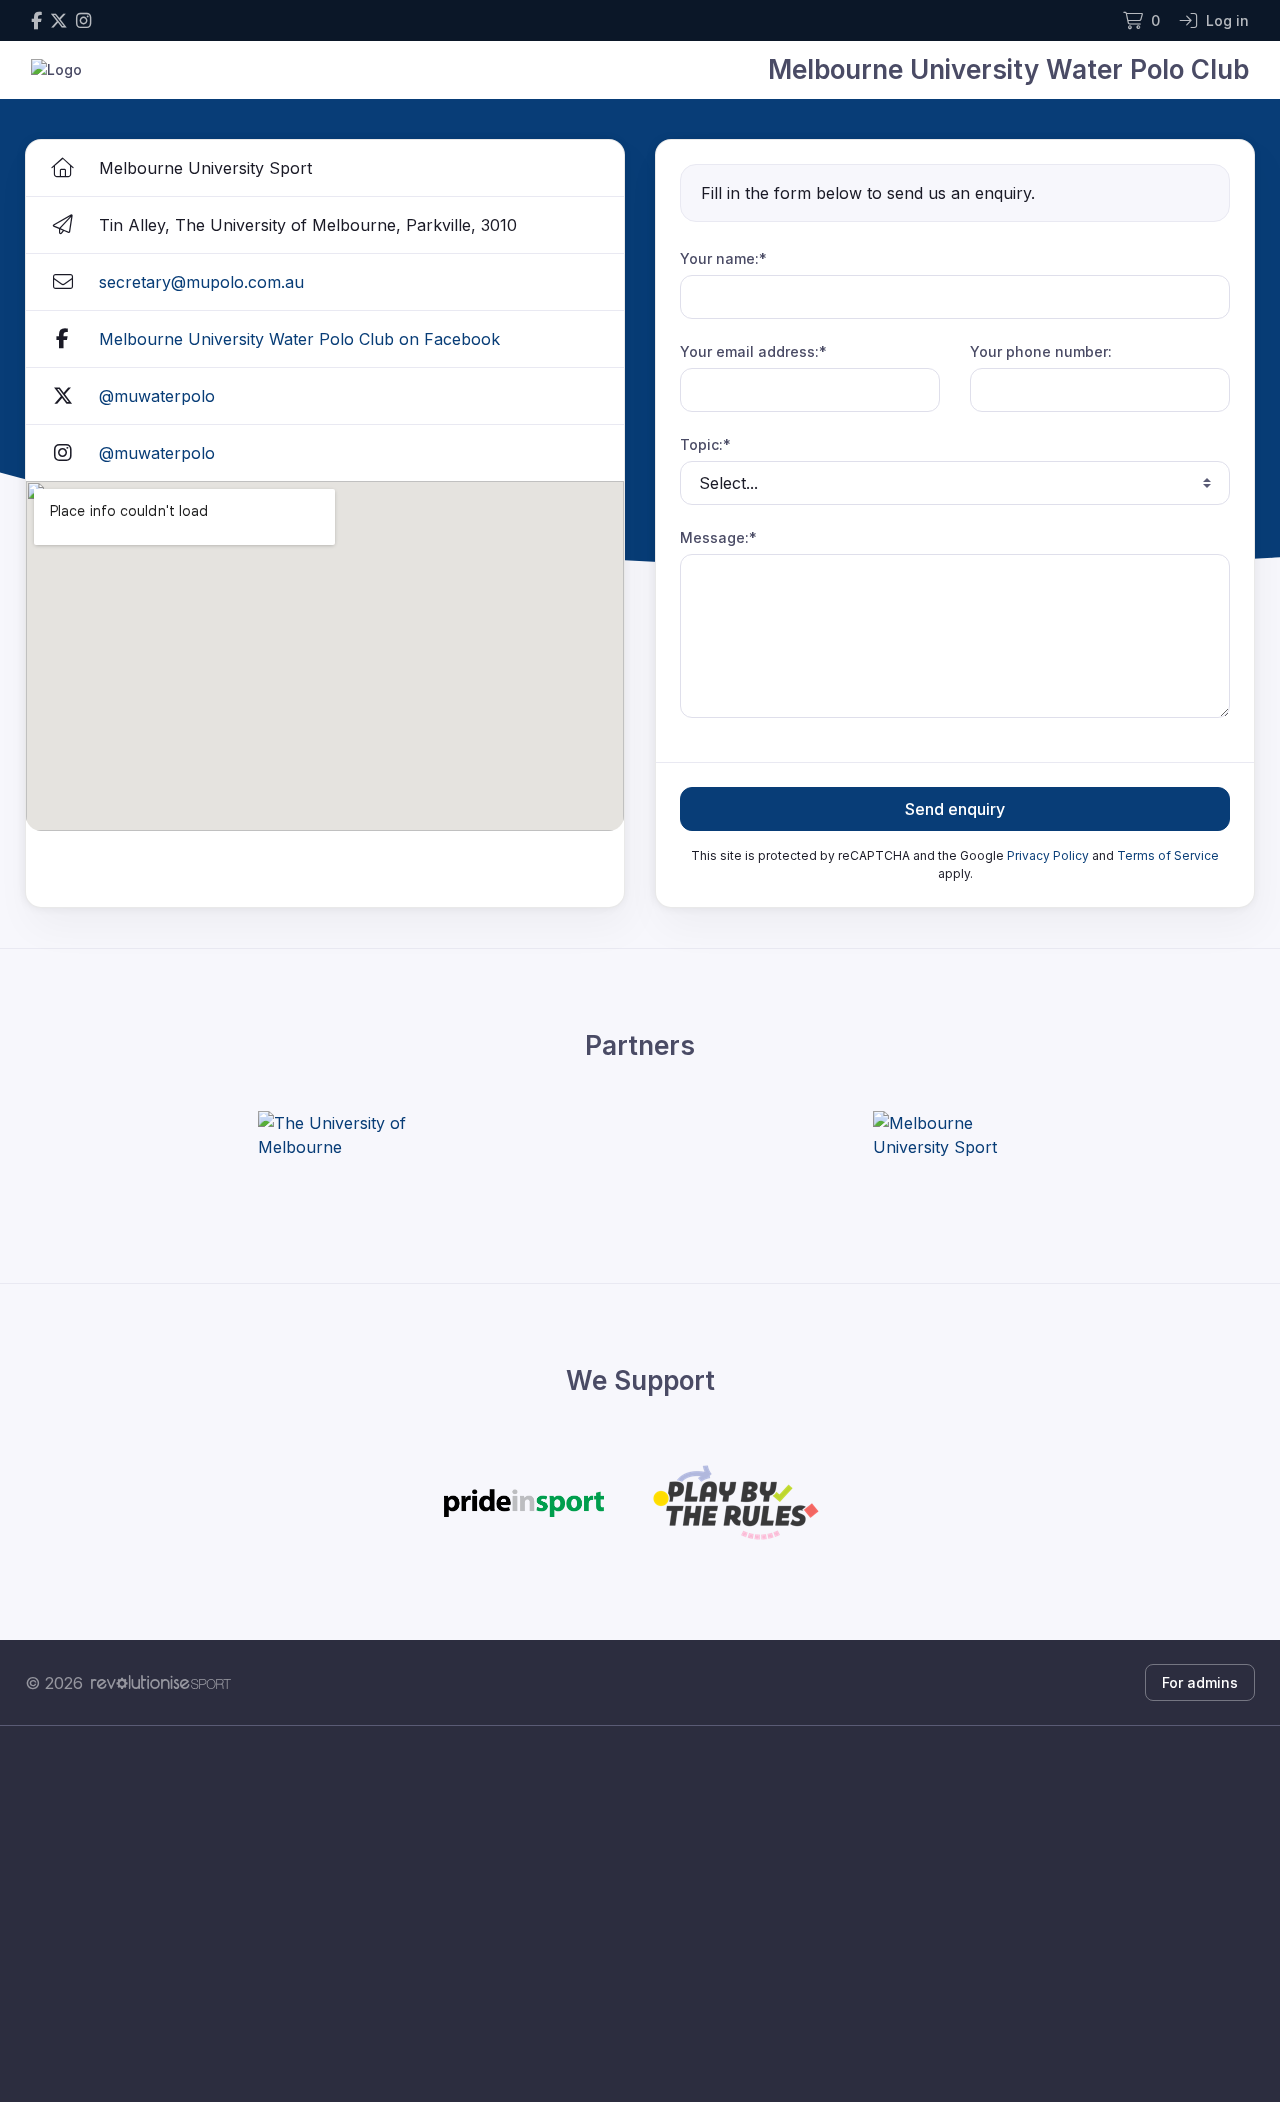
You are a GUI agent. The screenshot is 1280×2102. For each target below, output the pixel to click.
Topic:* (705, 444)
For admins (1200, 1682)
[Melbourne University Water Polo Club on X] (59, 20)
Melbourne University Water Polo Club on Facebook (299, 339)
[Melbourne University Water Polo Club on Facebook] (36, 20)
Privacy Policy (1048, 855)
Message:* (718, 537)
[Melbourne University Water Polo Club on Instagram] (83, 20)
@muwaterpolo (157, 396)
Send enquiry (955, 809)
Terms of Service (1168, 855)
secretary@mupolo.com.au (201, 282)
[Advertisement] (625, 1914)
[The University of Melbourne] (333, 1135)
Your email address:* (753, 351)
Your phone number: (1041, 351)
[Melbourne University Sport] (948, 1135)
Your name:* (723, 258)
